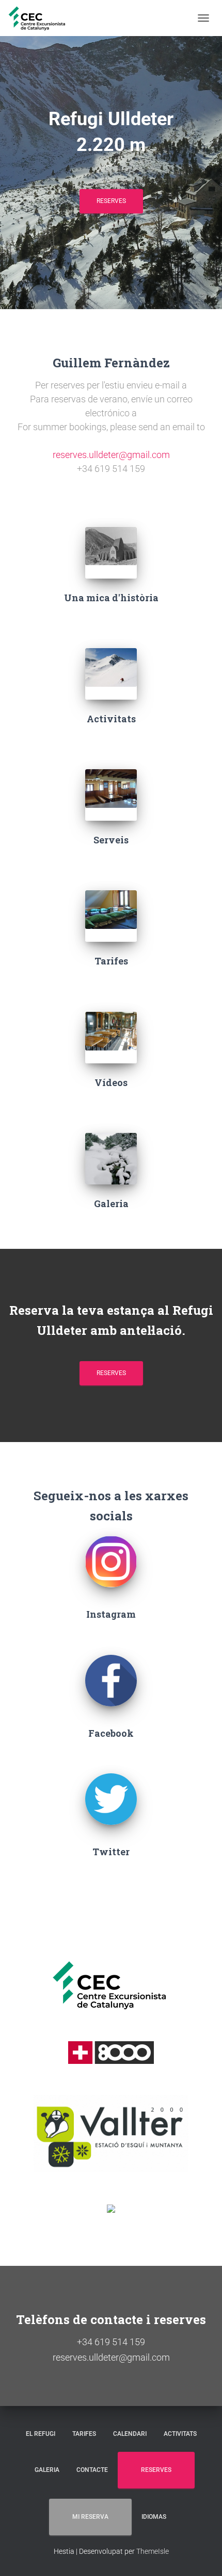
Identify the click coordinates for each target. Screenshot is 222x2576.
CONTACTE (92, 2470)
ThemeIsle (153, 2551)
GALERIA (47, 2470)
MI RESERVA (90, 2517)
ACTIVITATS (180, 2434)
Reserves (111, 1373)
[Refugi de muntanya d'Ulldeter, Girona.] (42, 18)
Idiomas (154, 2517)
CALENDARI (130, 2434)
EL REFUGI (41, 2434)
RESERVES (111, 201)
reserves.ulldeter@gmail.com (111, 455)
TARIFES (84, 2434)
